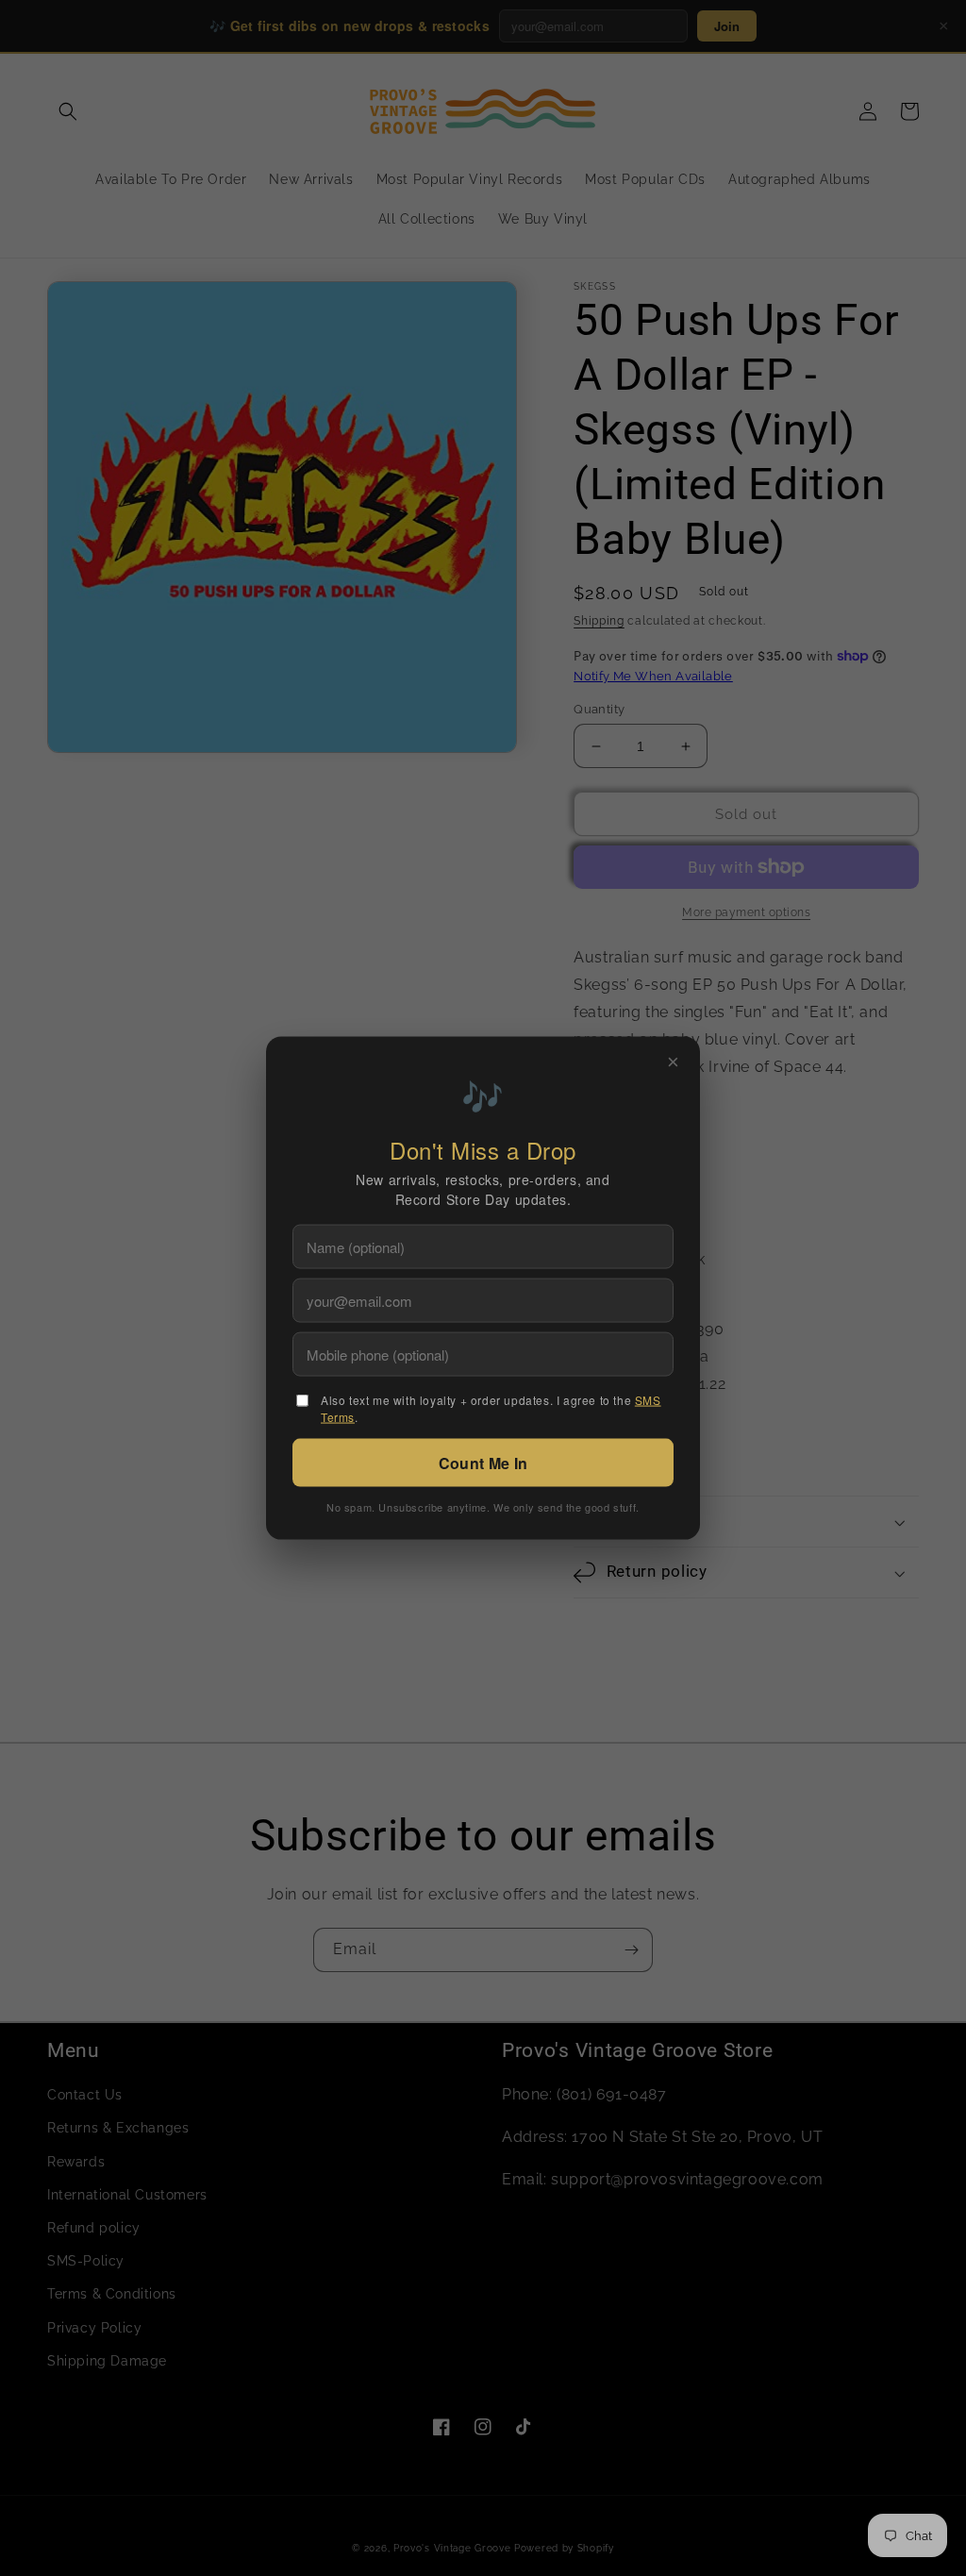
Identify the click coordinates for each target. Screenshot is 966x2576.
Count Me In (483, 1463)
